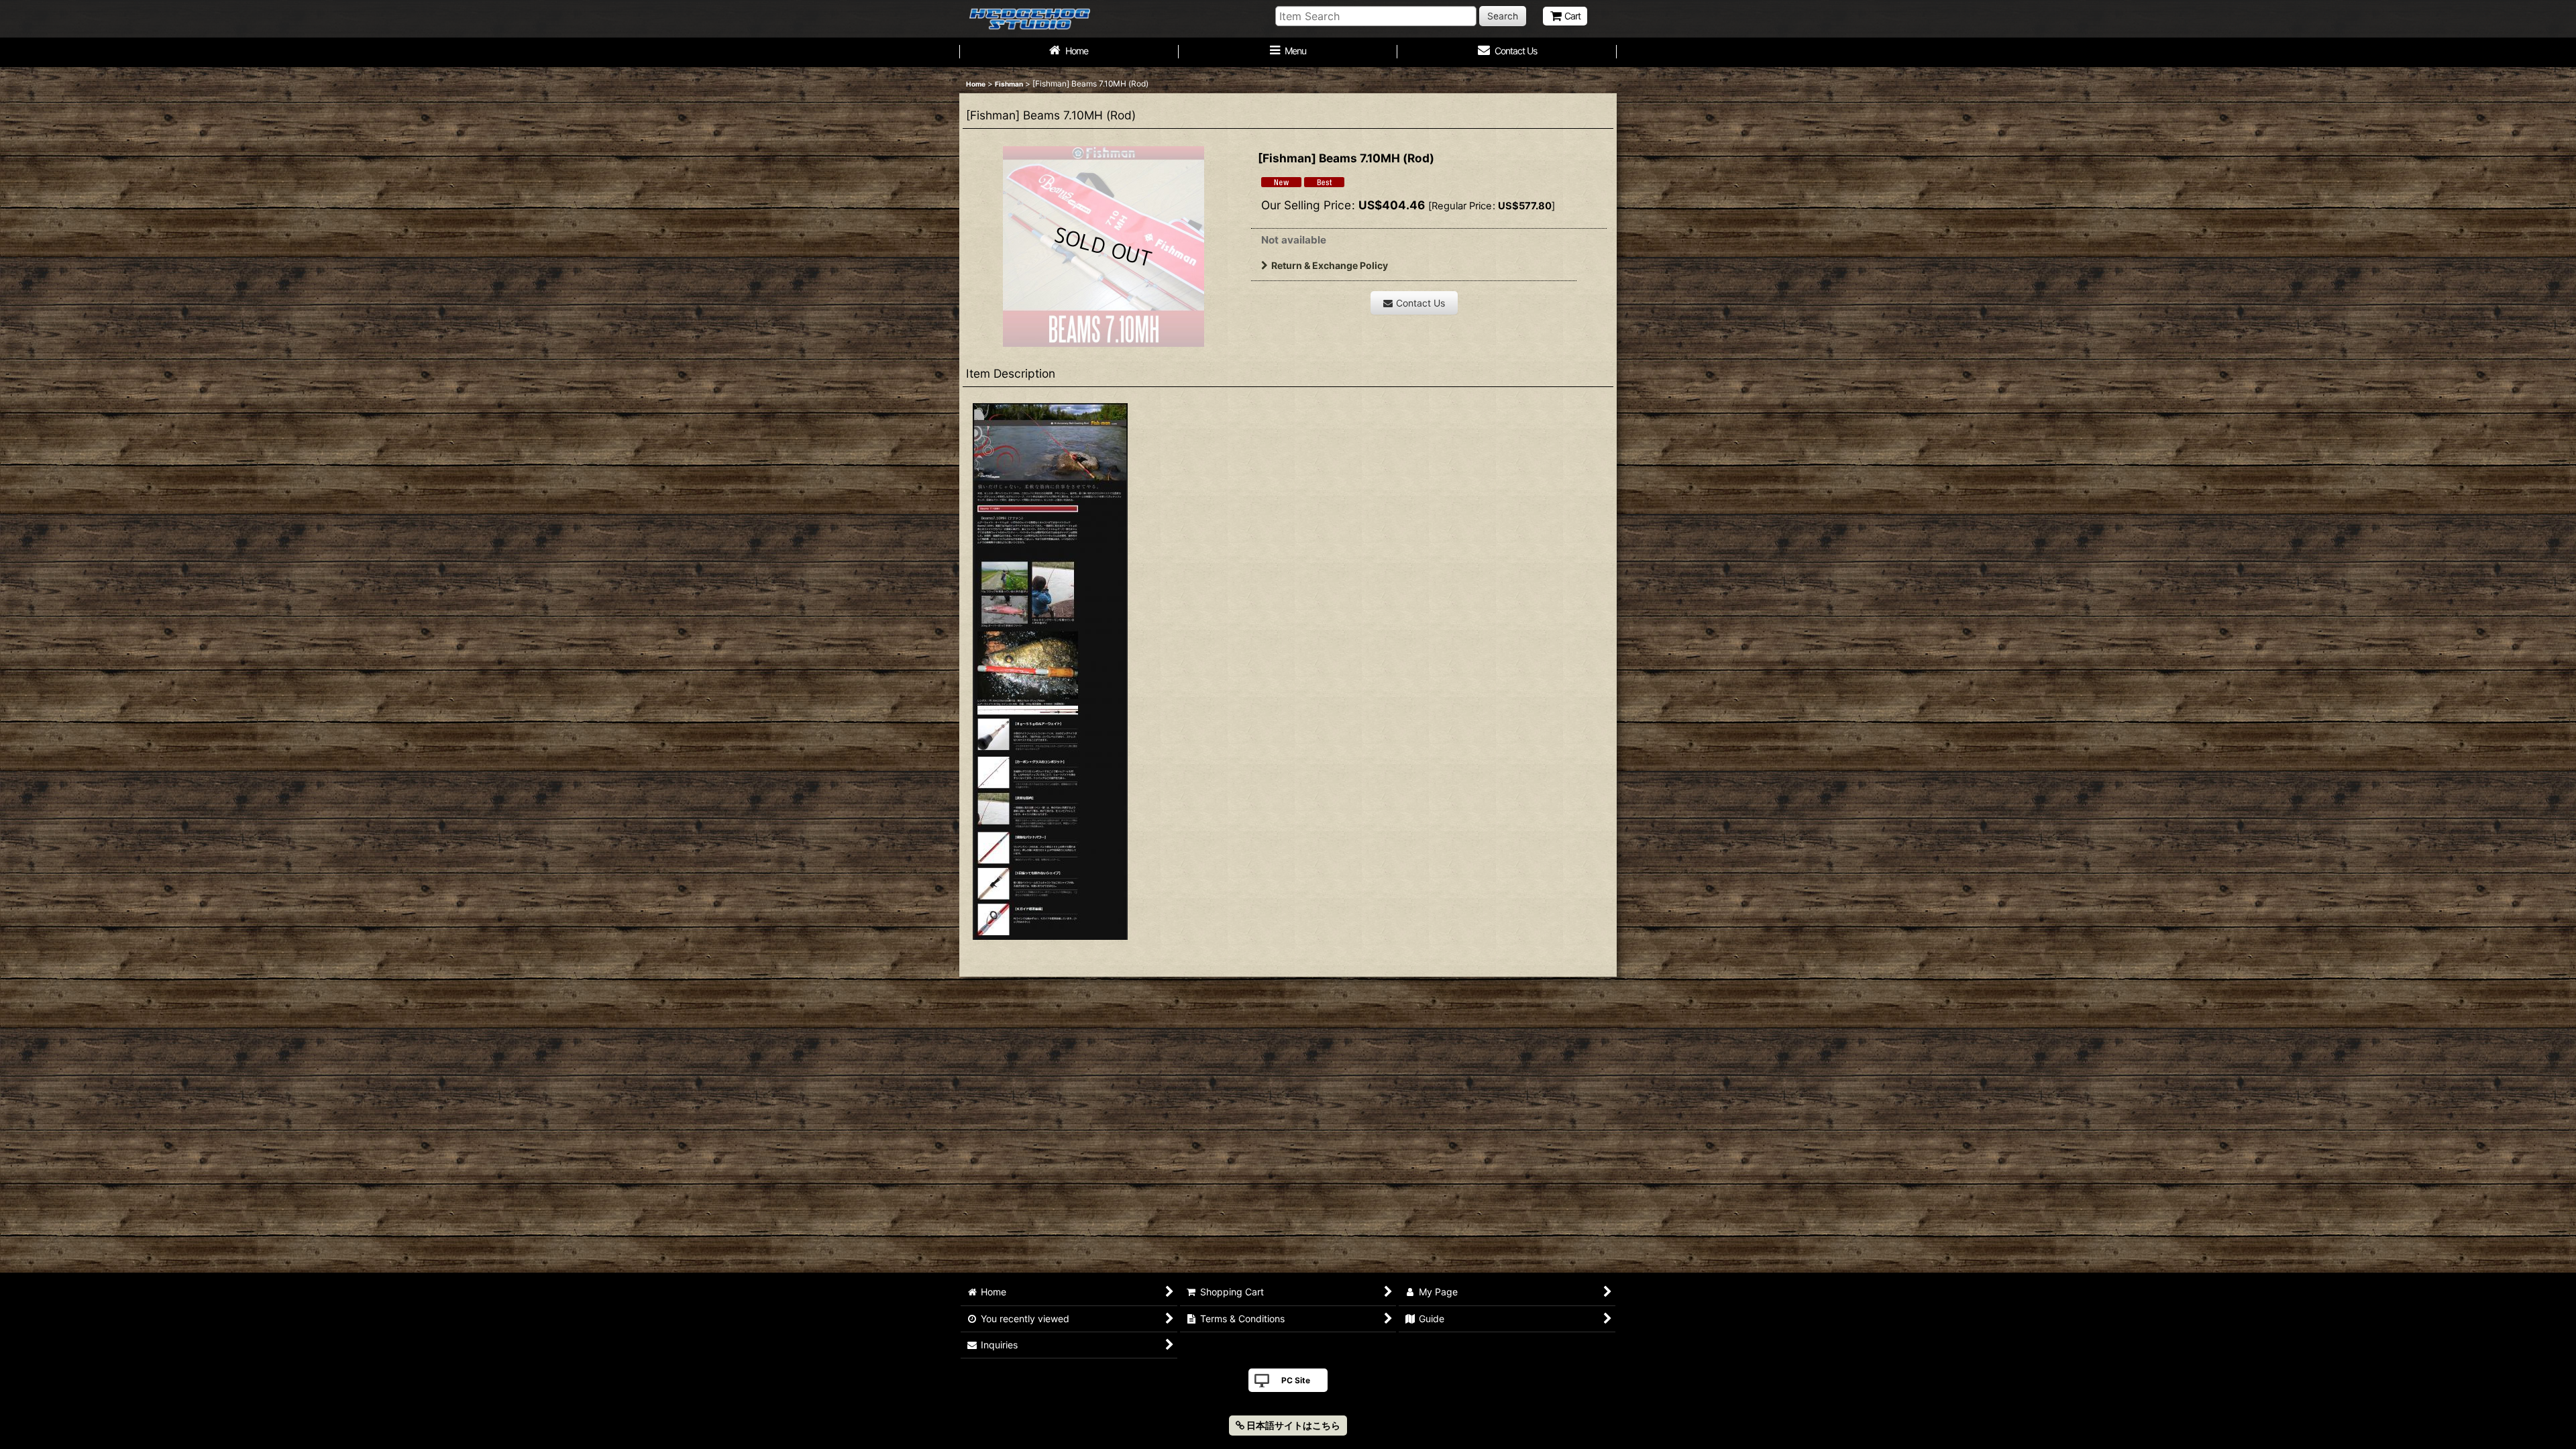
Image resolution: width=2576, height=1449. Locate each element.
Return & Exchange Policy (1330, 265)
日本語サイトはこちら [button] (1292, 1425)
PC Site (1296, 1380)
